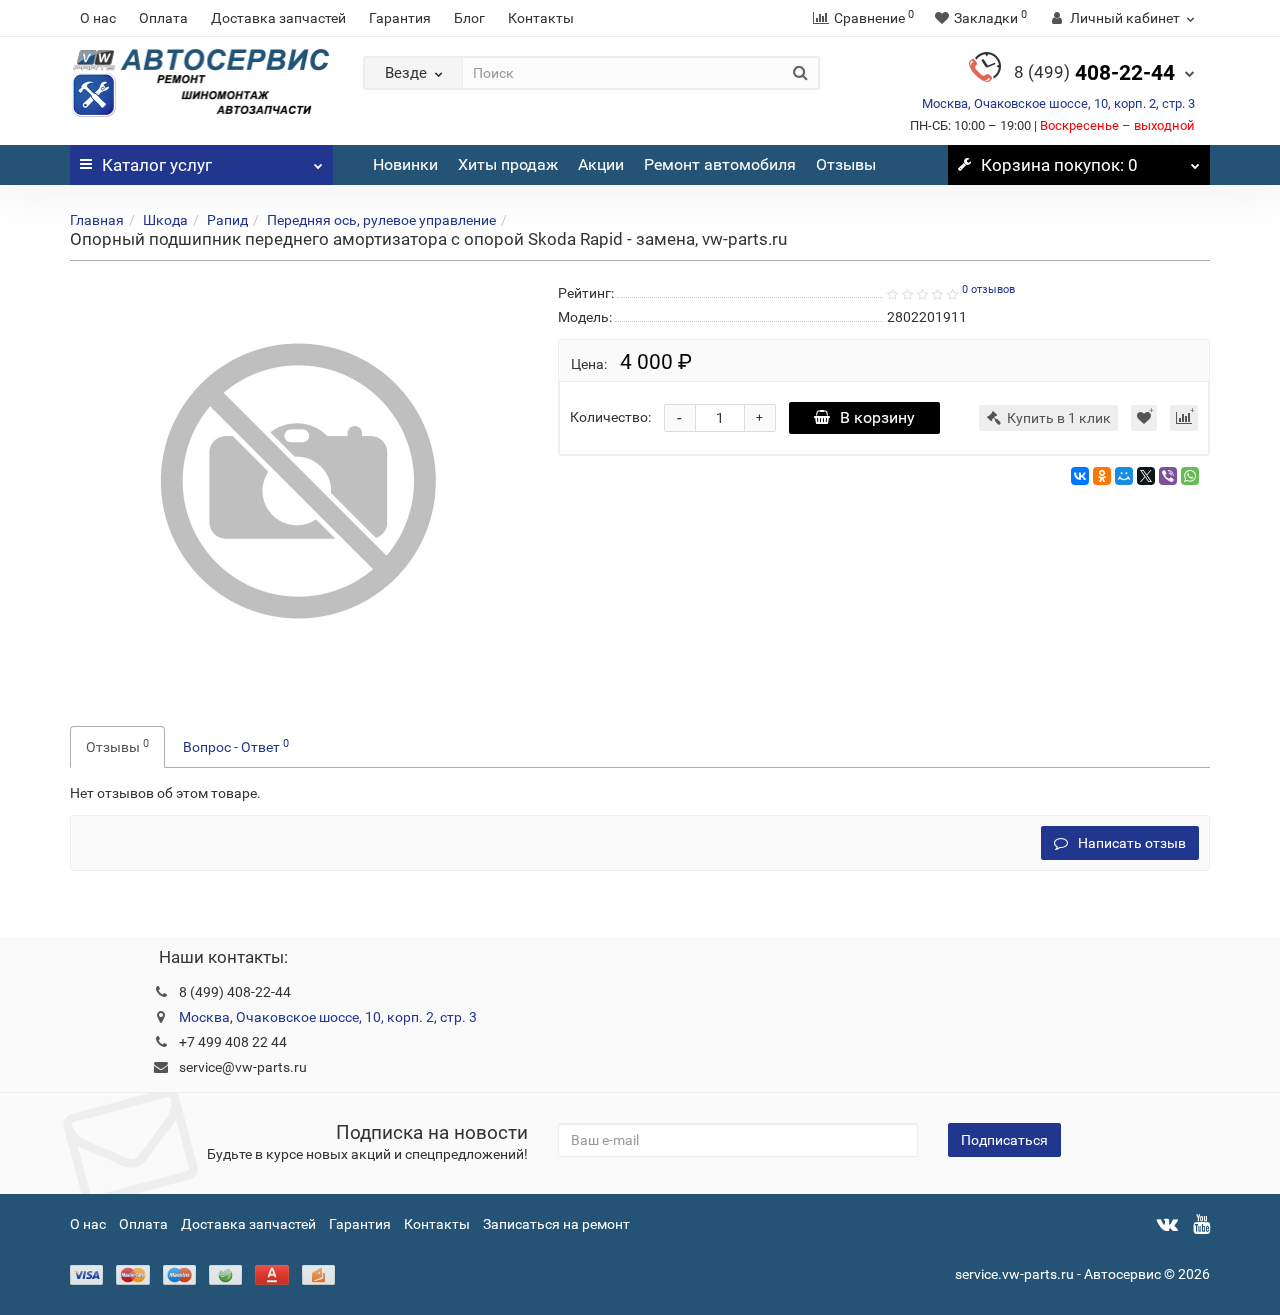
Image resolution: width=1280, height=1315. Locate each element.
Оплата (163, 18)
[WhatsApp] (1190, 476)
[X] (1146, 476)
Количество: (610, 417)
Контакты (541, 18)
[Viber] (1168, 476)
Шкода (165, 220)
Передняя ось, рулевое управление (381, 220)
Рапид (227, 220)
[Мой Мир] (1124, 476)
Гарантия (400, 18)
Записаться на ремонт (556, 1224)
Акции (601, 164)
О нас (98, 18)
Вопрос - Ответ (236, 746)
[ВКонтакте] (1080, 476)
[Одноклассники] (1102, 476)
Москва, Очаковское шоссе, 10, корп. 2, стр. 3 (1058, 103)
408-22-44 (1094, 73)
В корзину (877, 417)
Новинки (405, 164)
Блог (469, 18)
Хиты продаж (508, 164)
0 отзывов (988, 289)
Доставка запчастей (278, 18)
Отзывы (846, 164)
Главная (97, 220)
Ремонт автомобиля (720, 164)
